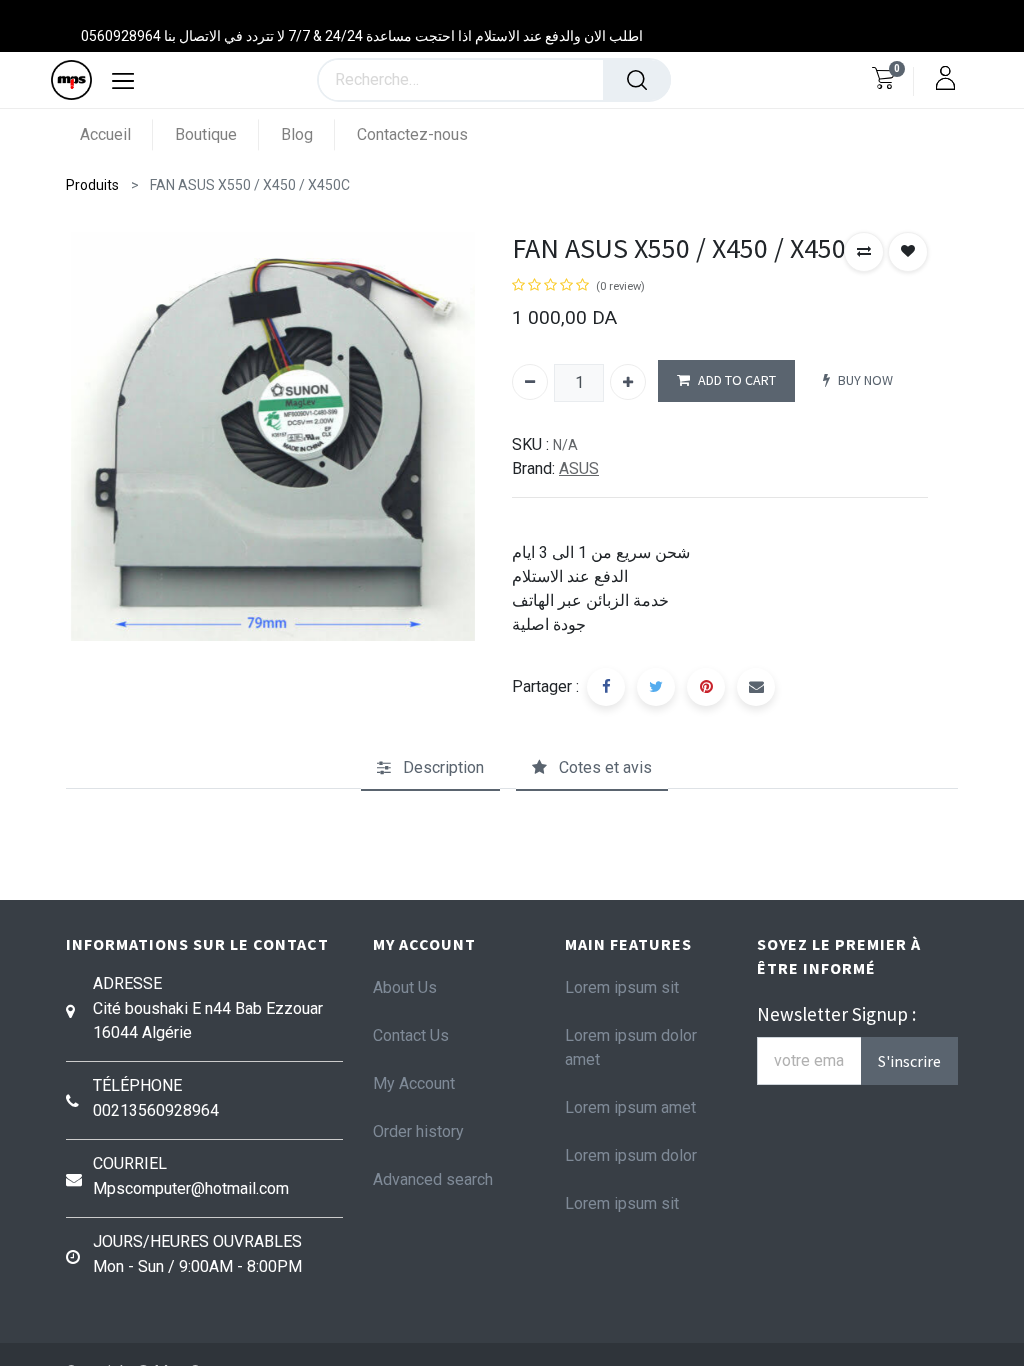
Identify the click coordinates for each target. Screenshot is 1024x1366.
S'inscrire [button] (909, 1061)
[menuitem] (116, 134)
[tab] (430, 768)
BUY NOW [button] (865, 380)
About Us (405, 987)
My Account (414, 1083)
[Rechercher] (637, 80)
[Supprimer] (530, 382)
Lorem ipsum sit (622, 987)
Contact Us (411, 1035)
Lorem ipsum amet (630, 1107)
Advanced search (433, 1179)
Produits (92, 185)
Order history (418, 1131)
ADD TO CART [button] (737, 380)
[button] (864, 252)
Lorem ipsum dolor (631, 1155)
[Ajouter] (628, 382)
